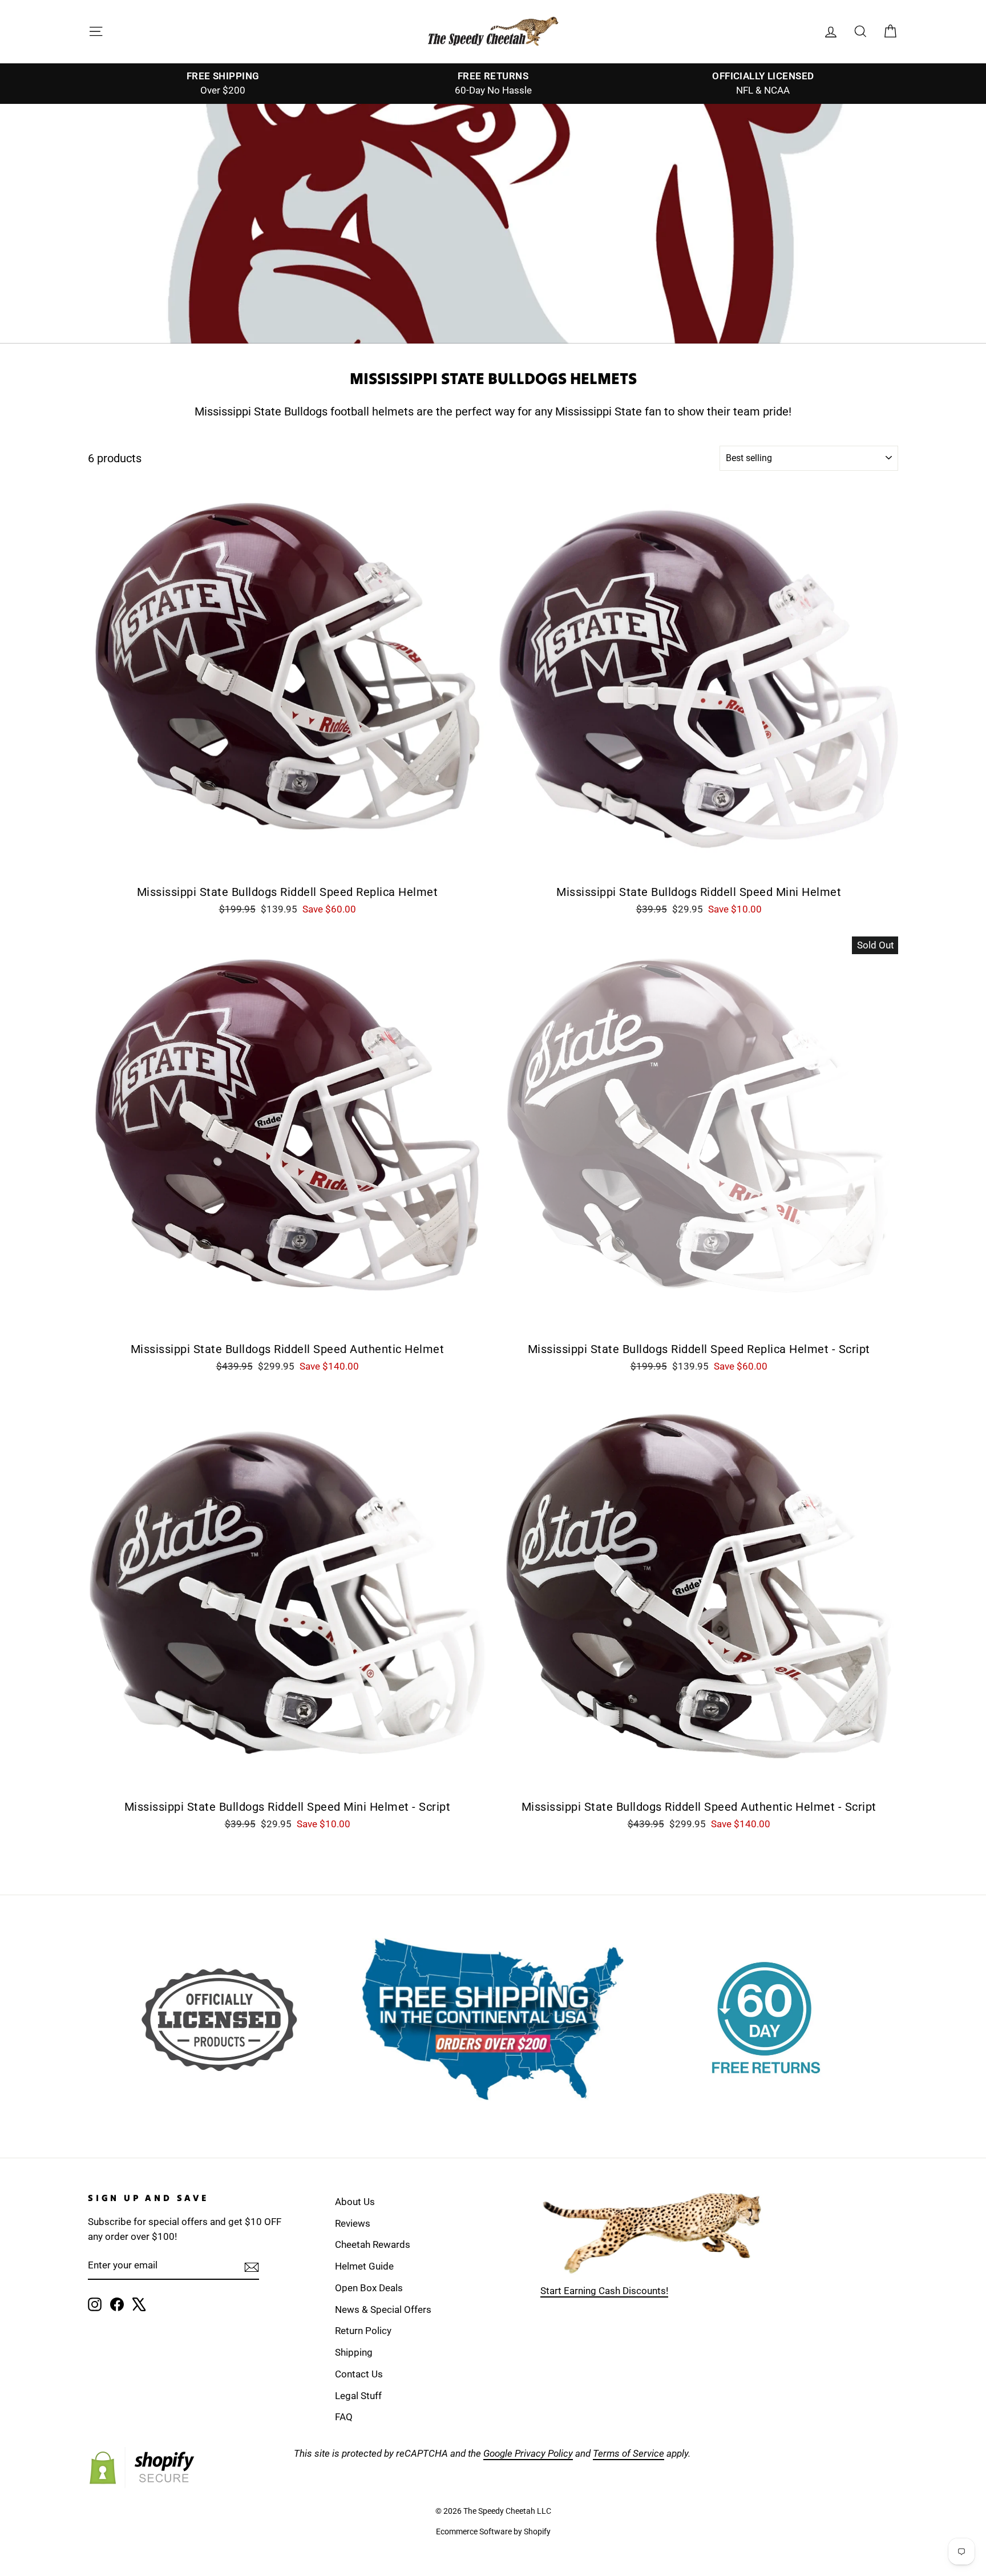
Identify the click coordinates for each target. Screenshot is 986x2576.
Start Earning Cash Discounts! (604, 2291)
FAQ (344, 2417)
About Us (355, 2202)
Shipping (354, 2352)
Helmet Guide (364, 2266)
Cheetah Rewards (373, 2244)
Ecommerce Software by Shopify (493, 2531)
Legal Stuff (358, 2396)
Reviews (353, 2223)
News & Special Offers (383, 2309)
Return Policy (363, 2331)
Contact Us (359, 2374)
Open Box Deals (369, 2288)
